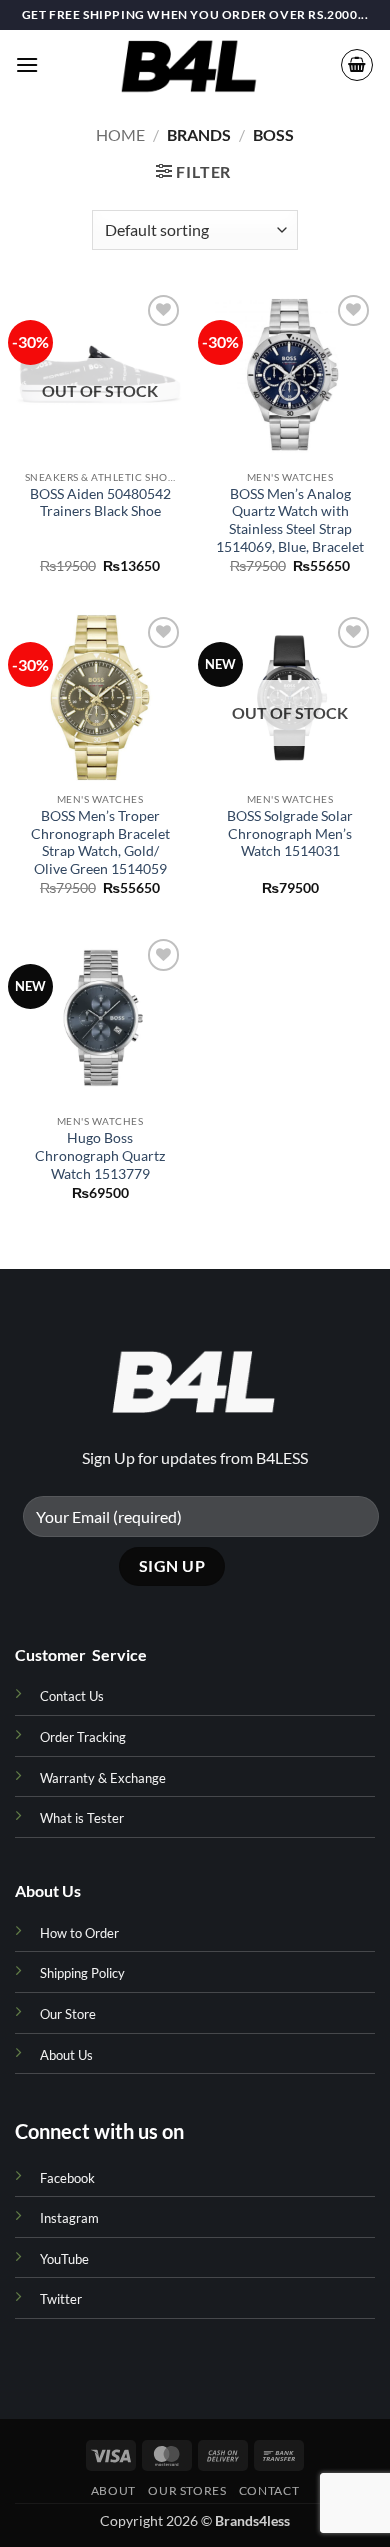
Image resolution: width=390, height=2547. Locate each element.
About (113, 2490)
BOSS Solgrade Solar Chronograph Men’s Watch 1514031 (290, 833)
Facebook (67, 2178)
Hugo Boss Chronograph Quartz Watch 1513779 (100, 1155)
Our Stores (187, 2490)
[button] (27, 64)
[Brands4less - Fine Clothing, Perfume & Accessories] (189, 65)
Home (120, 134)
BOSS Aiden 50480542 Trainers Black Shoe (100, 503)
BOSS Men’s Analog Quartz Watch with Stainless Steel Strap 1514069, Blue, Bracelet (290, 520)
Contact (269, 2490)
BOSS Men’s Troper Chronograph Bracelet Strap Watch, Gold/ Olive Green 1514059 (100, 842)
